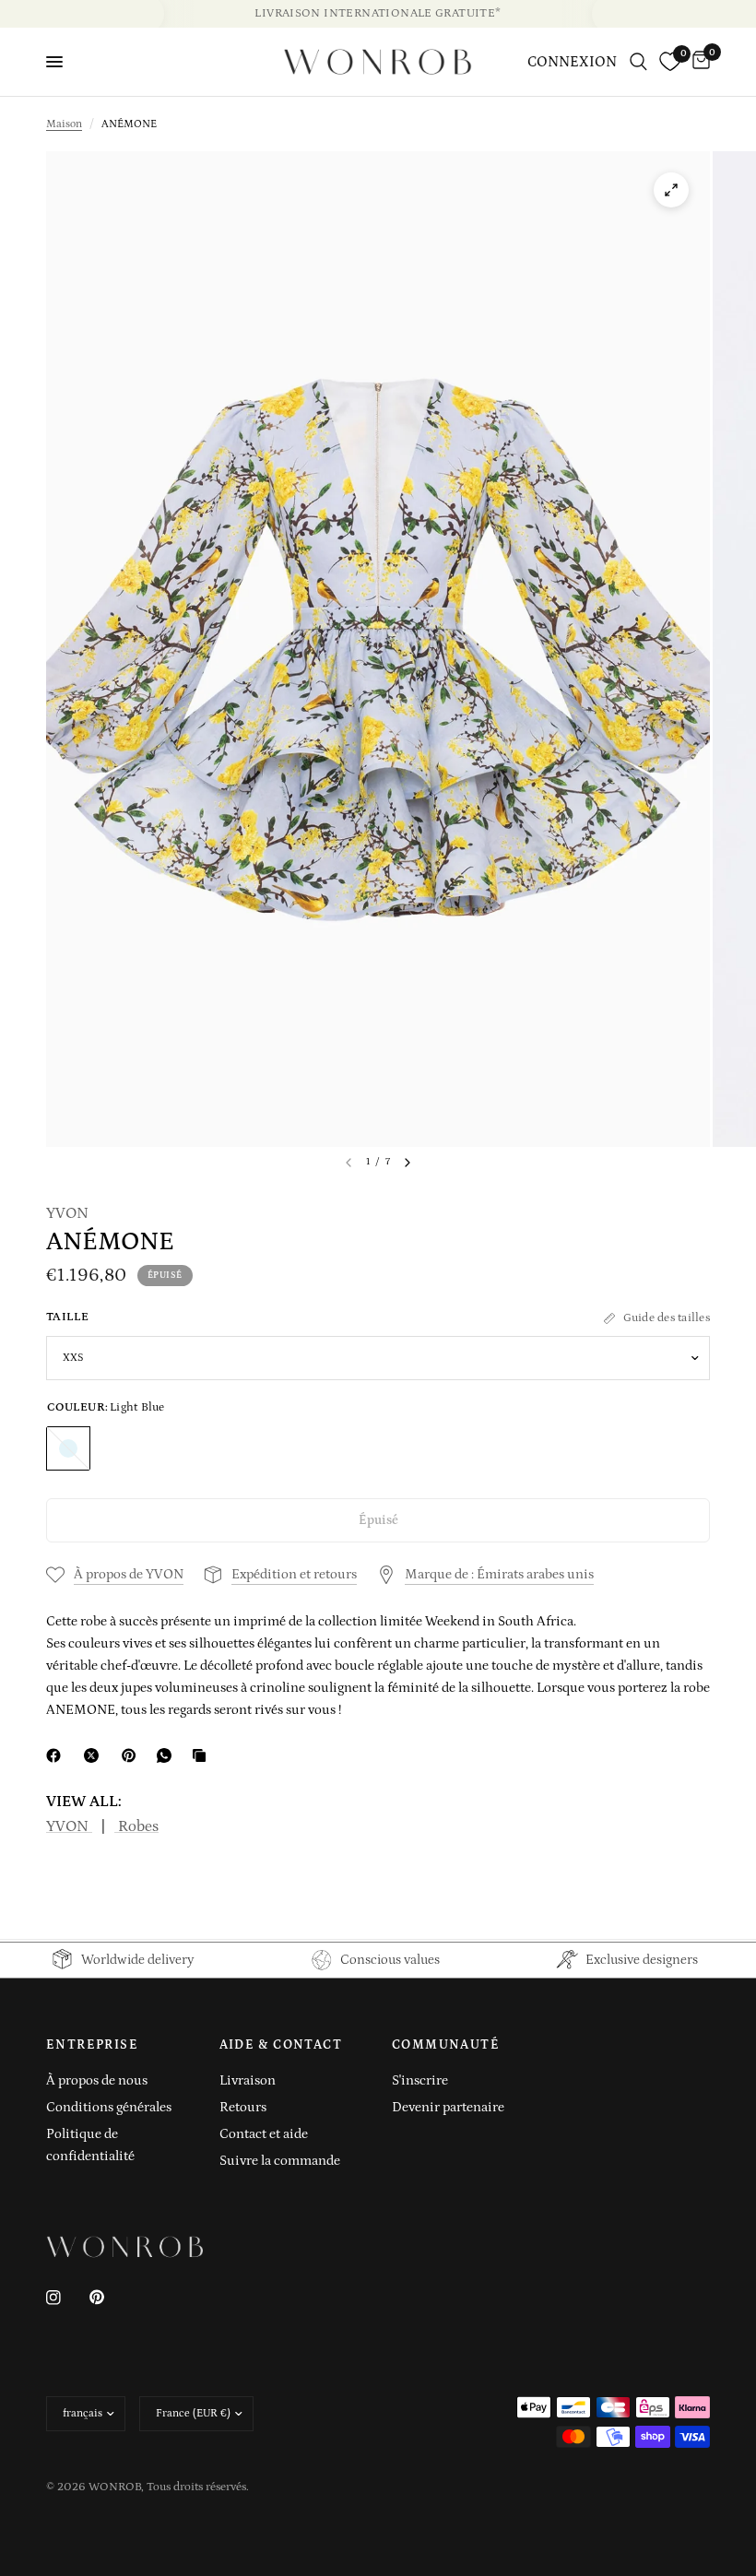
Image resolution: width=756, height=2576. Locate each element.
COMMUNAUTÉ (446, 2045)
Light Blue (68, 1448)
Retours (243, 2107)
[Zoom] (671, 190)
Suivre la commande (280, 2161)
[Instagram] (66, 2298)
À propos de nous (97, 2080)
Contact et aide (264, 2134)
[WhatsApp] (168, 1755)
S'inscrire (420, 2080)
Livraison (248, 2080)
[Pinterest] (133, 1755)
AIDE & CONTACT (281, 2045)
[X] (95, 1755)
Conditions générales (109, 2107)
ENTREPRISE (92, 2045)
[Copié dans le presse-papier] (203, 1755)
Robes (136, 1826)
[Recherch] (638, 62)
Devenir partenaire (448, 2107)
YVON (67, 1213)
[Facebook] (57, 1755)
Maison (64, 124)
